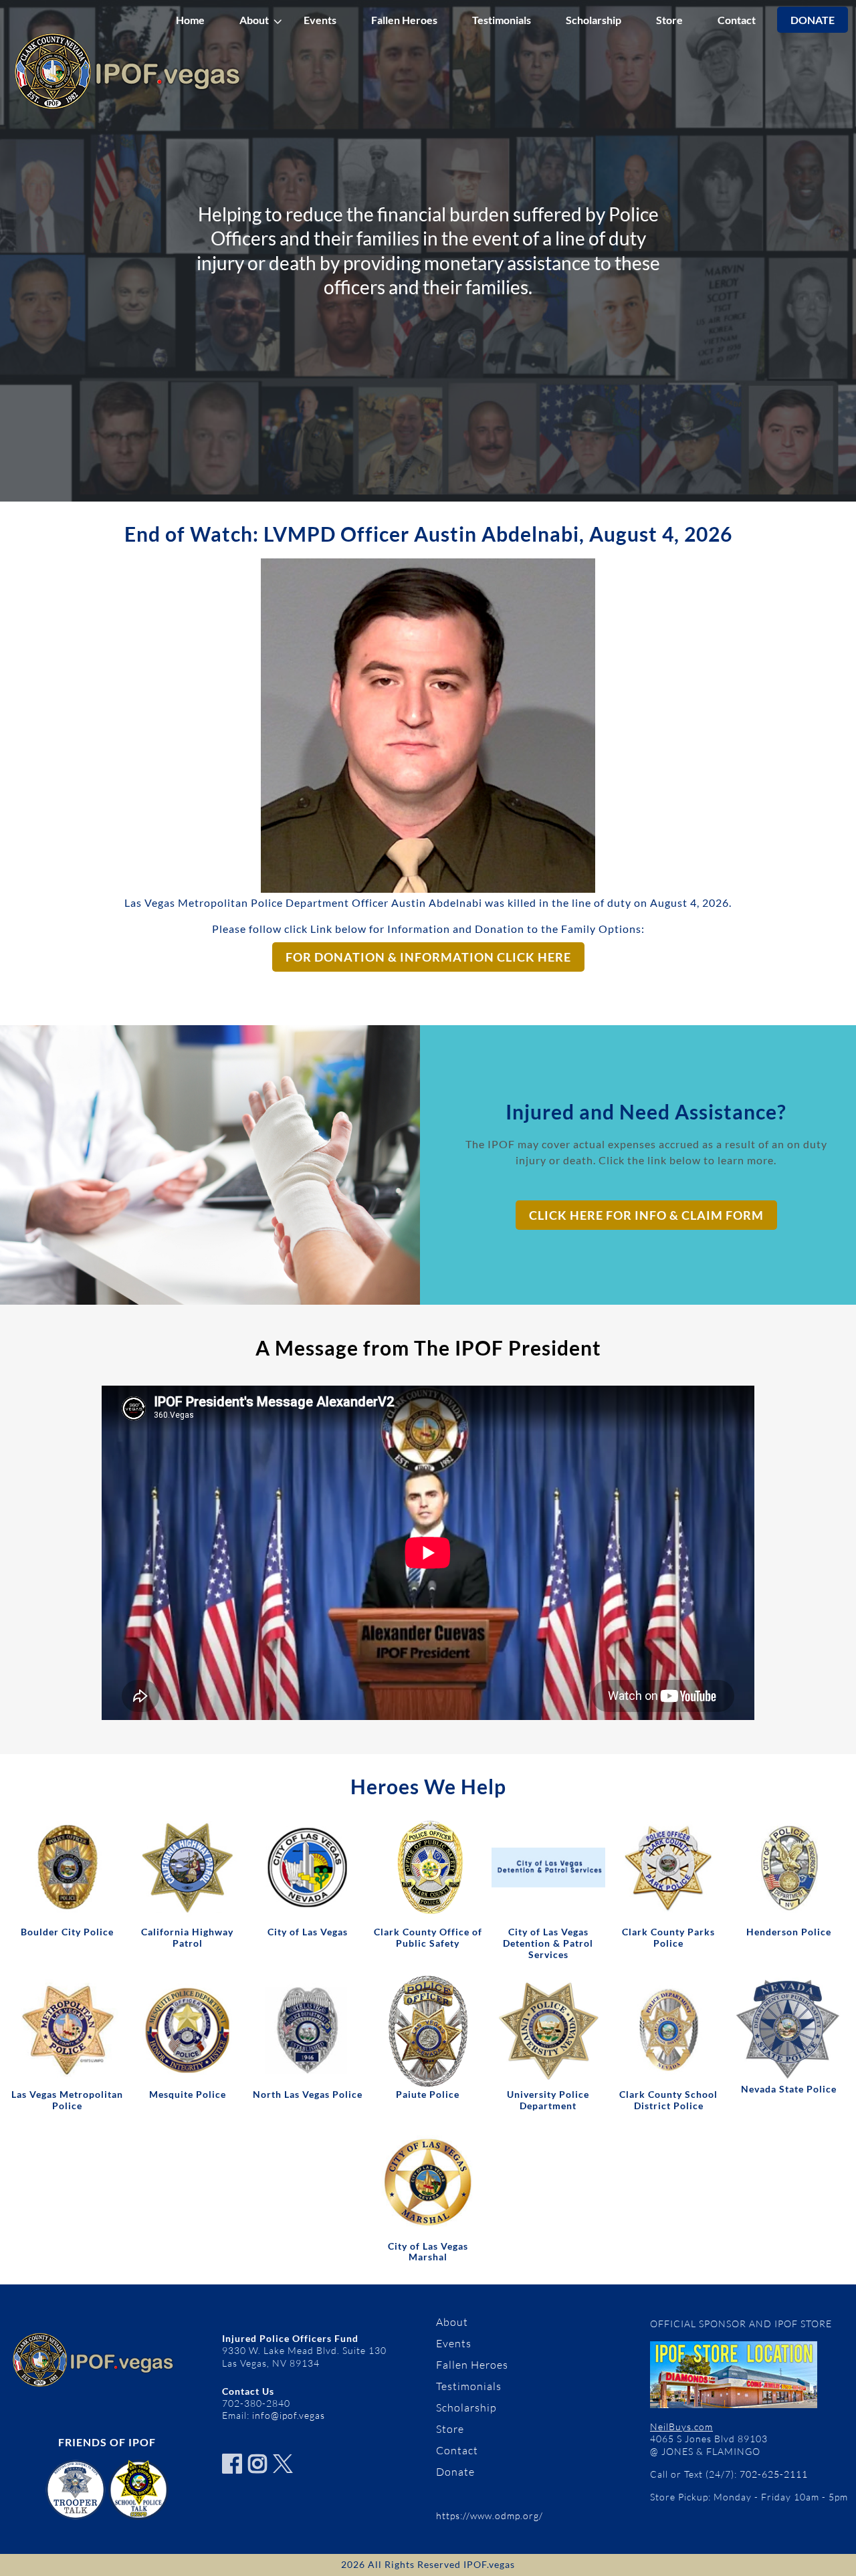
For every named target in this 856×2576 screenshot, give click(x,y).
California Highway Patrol (187, 1937)
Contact (737, 20)
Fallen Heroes (404, 20)
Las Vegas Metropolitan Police (67, 2100)
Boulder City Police (67, 1932)
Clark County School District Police (668, 2100)
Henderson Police (789, 1932)
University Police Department (548, 2100)
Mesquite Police (188, 2094)
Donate (813, 20)
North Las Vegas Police (308, 2094)
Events (320, 20)
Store (669, 20)
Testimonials (502, 20)
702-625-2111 (774, 2474)
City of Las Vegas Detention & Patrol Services (548, 1943)
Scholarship (594, 20)
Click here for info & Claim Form (646, 1215)
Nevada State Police (789, 2089)
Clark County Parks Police (668, 1937)
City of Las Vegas (308, 1932)
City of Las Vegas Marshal (428, 2252)
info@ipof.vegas (289, 2415)
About (254, 20)
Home (190, 20)
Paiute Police (428, 2094)
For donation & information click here (428, 957)
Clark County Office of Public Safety (428, 1937)
